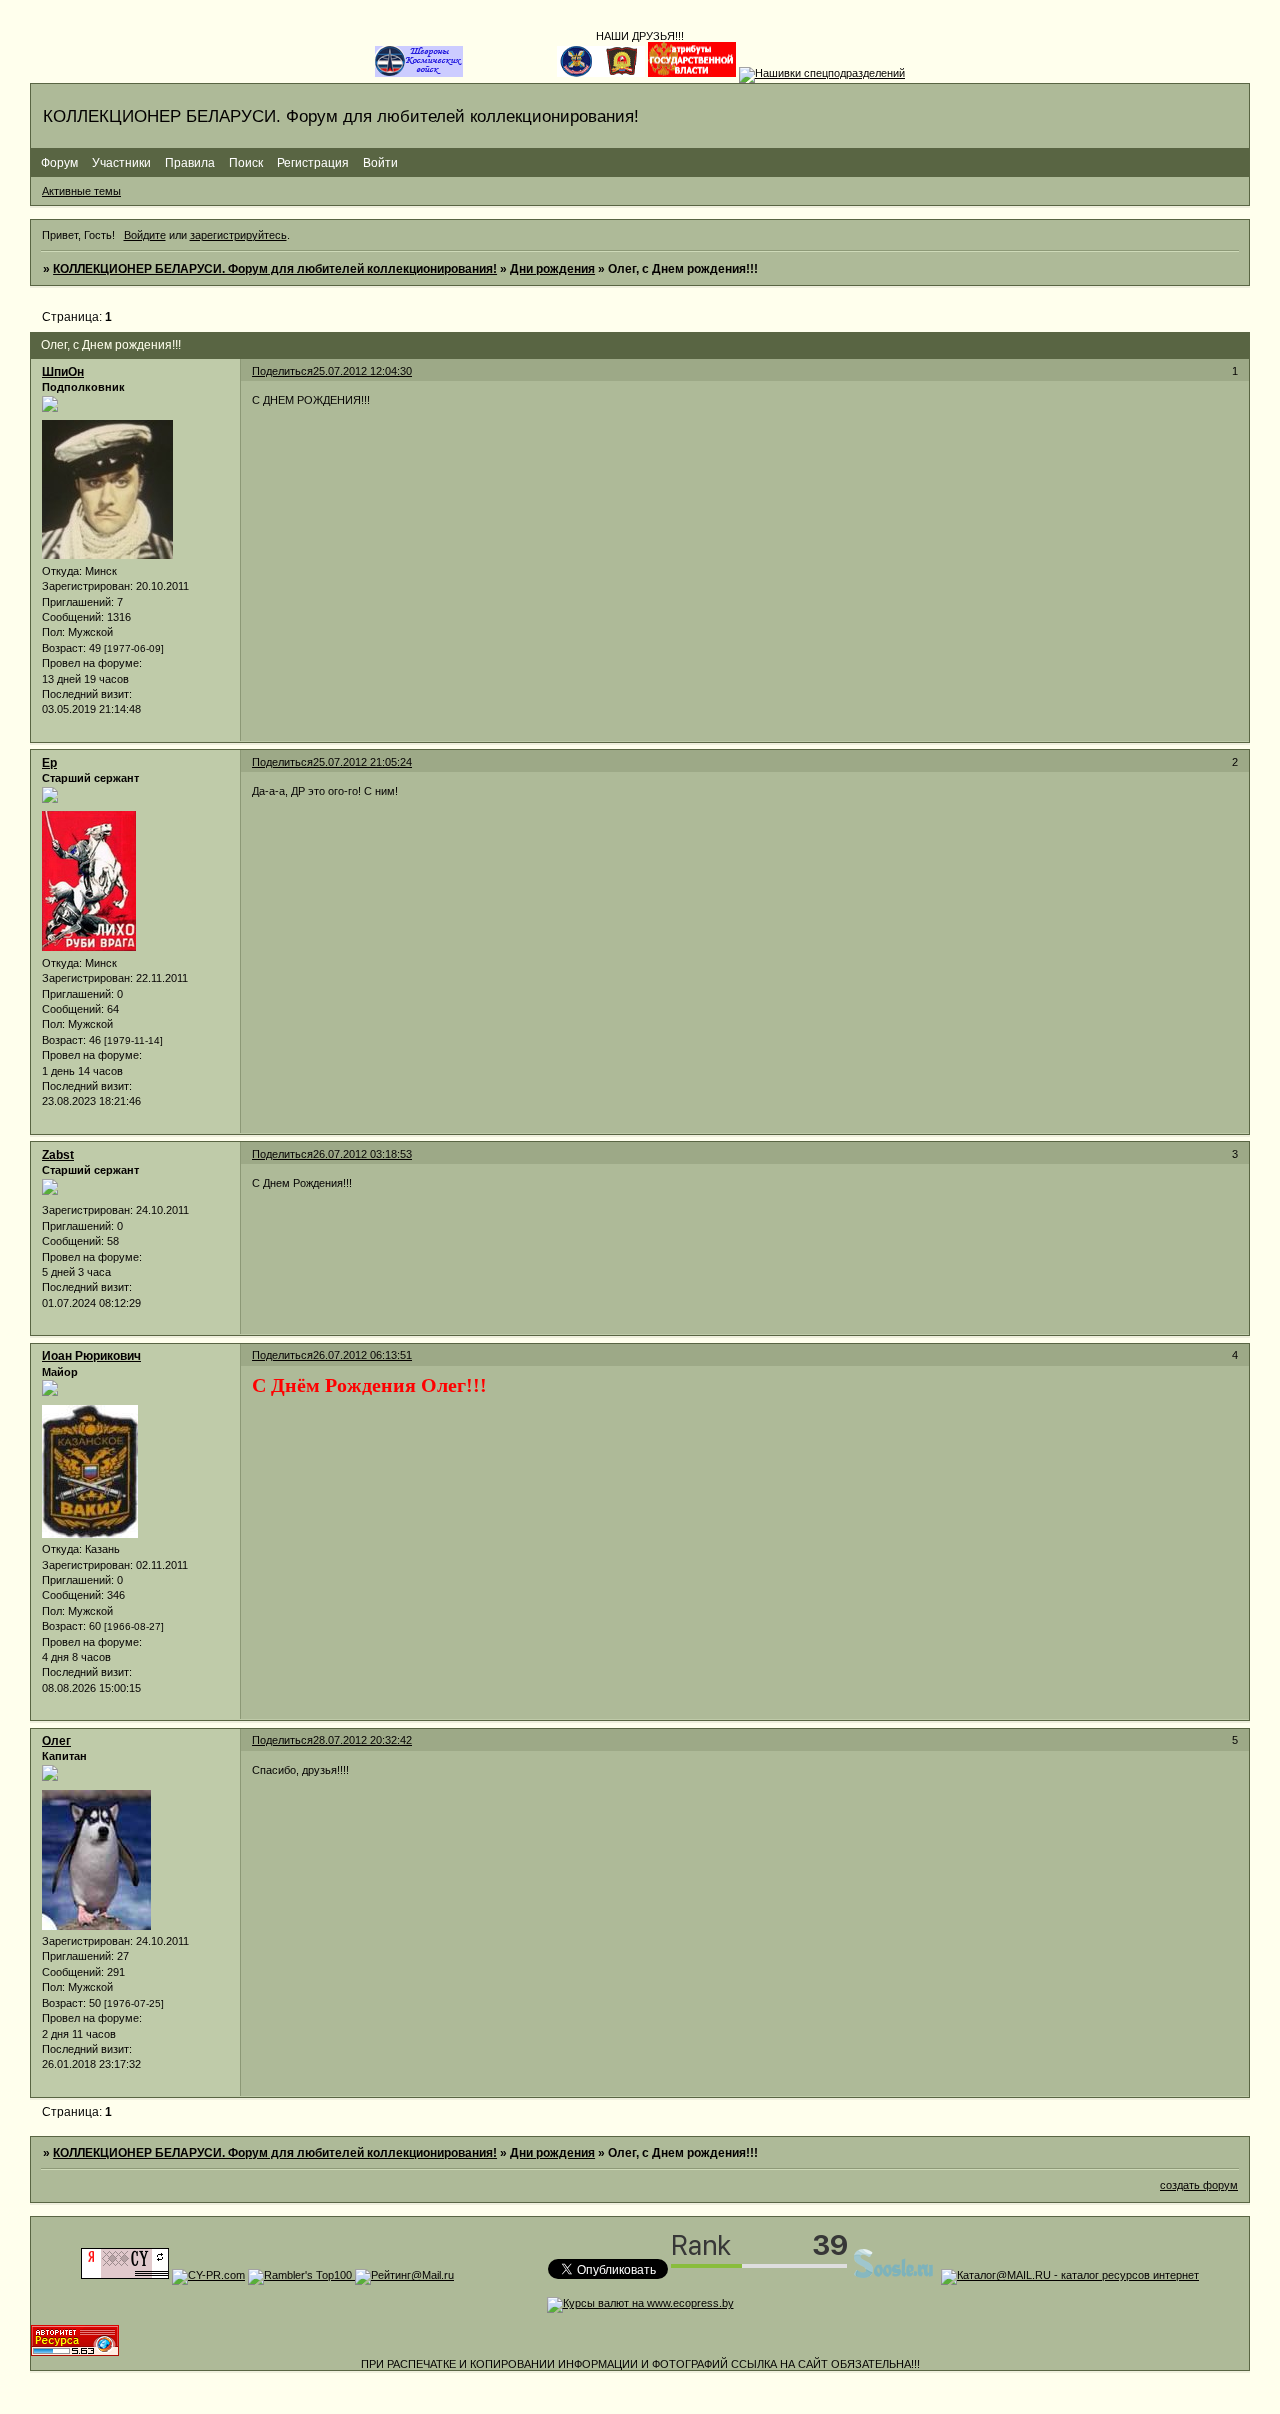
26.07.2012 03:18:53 (362, 1154)
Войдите (145, 235)
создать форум (1199, 2185)
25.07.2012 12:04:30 (362, 371)
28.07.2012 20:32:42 (362, 1740)
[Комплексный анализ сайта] (75, 2352)
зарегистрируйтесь (238, 235)
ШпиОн (63, 372)
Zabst (58, 1155)
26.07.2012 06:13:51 (362, 1355)
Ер (49, 763)
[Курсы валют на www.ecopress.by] (640, 2303)
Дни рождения (552, 269)
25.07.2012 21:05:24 (362, 762)
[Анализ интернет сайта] (208, 2275)
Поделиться (282, 371)
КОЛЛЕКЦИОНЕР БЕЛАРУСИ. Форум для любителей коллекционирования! (275, 269)
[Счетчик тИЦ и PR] (125, 2275)
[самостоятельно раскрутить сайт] (894, 2275)
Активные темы (81, 191)
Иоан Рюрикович (91, 1356)
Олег (56, 1741)
